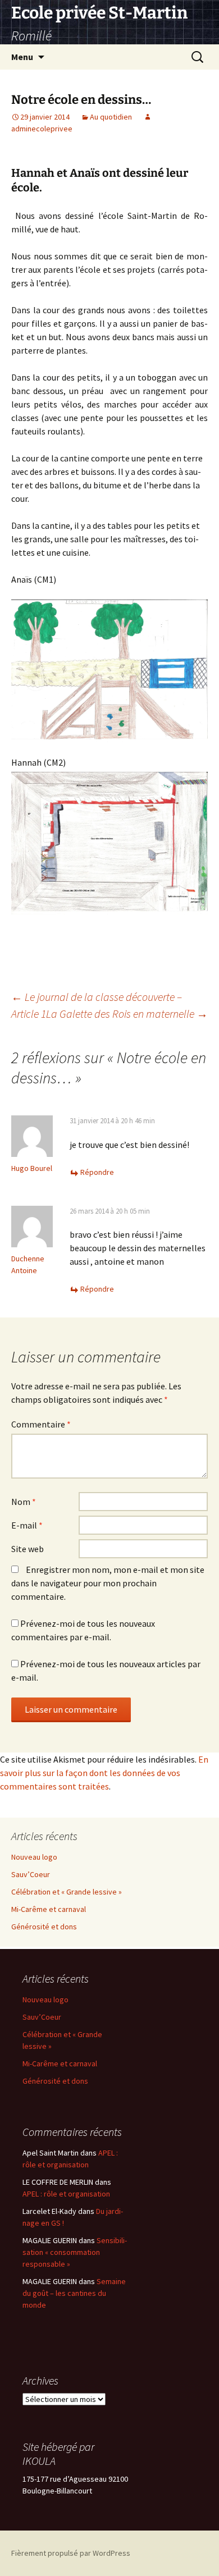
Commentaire (41, 1424)
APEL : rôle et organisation (66, 2194)
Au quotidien (111, 117)
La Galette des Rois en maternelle (127, 1014)
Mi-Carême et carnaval (49, 1909)
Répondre (97, 1172)
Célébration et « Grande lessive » (67, 1892)
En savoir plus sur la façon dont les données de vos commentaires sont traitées (104, 1773)
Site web (28, 1549)
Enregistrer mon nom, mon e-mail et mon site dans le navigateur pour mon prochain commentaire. (108, 1583)
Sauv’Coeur (31, 1874)
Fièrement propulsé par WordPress (71, 2553)
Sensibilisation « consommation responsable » (75, 2252)
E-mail (27, 1525)
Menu (22, 57)
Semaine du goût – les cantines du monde (74, 2293)
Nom (24, 1502)
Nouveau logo (34, 1857)
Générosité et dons (44, 1927)
